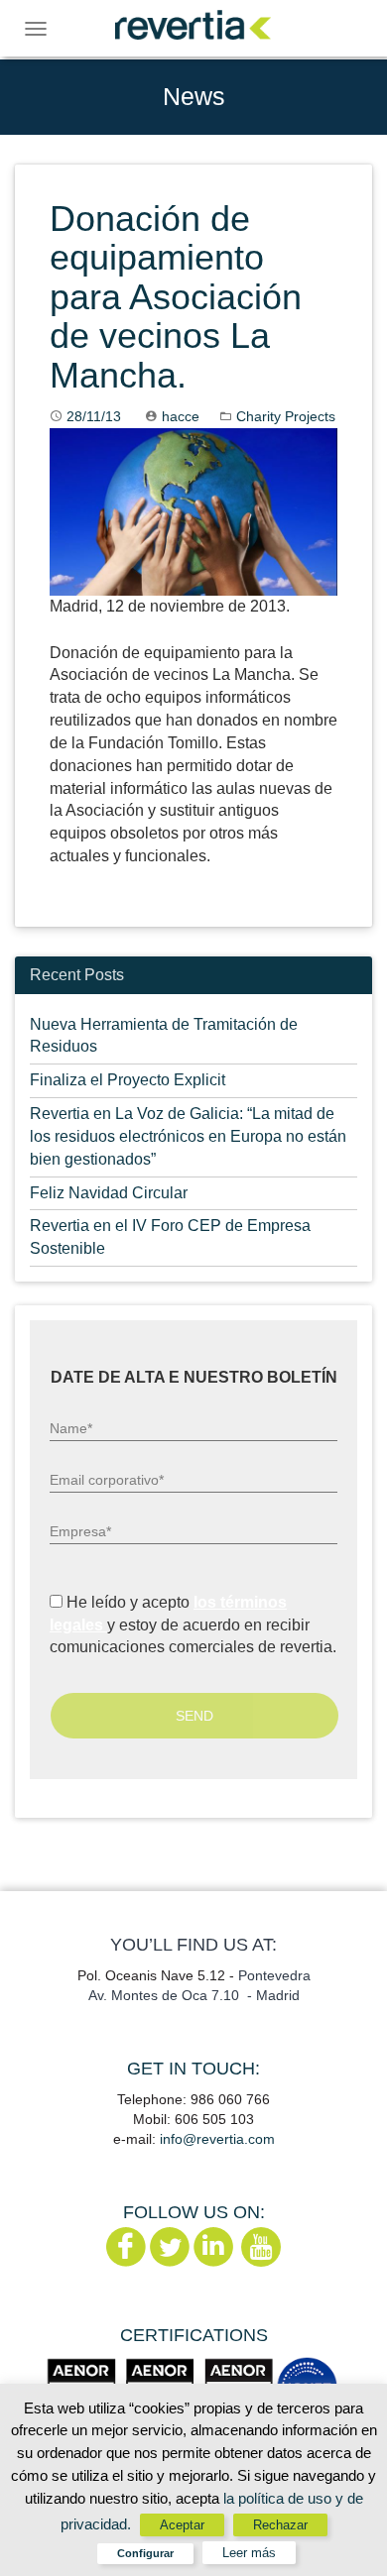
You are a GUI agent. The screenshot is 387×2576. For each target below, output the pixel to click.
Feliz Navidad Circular (109, 1193)
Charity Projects (286, 416)
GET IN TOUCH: (193, 2069)
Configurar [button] (145, 2553)
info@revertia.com (217, 2139)
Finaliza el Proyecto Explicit (128, 1080)
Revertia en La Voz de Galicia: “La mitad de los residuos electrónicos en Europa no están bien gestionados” (188, 1136)
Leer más (249, 2553)
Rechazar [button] (280, 2525)
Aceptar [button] (182, 2525)
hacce (181, 416)
